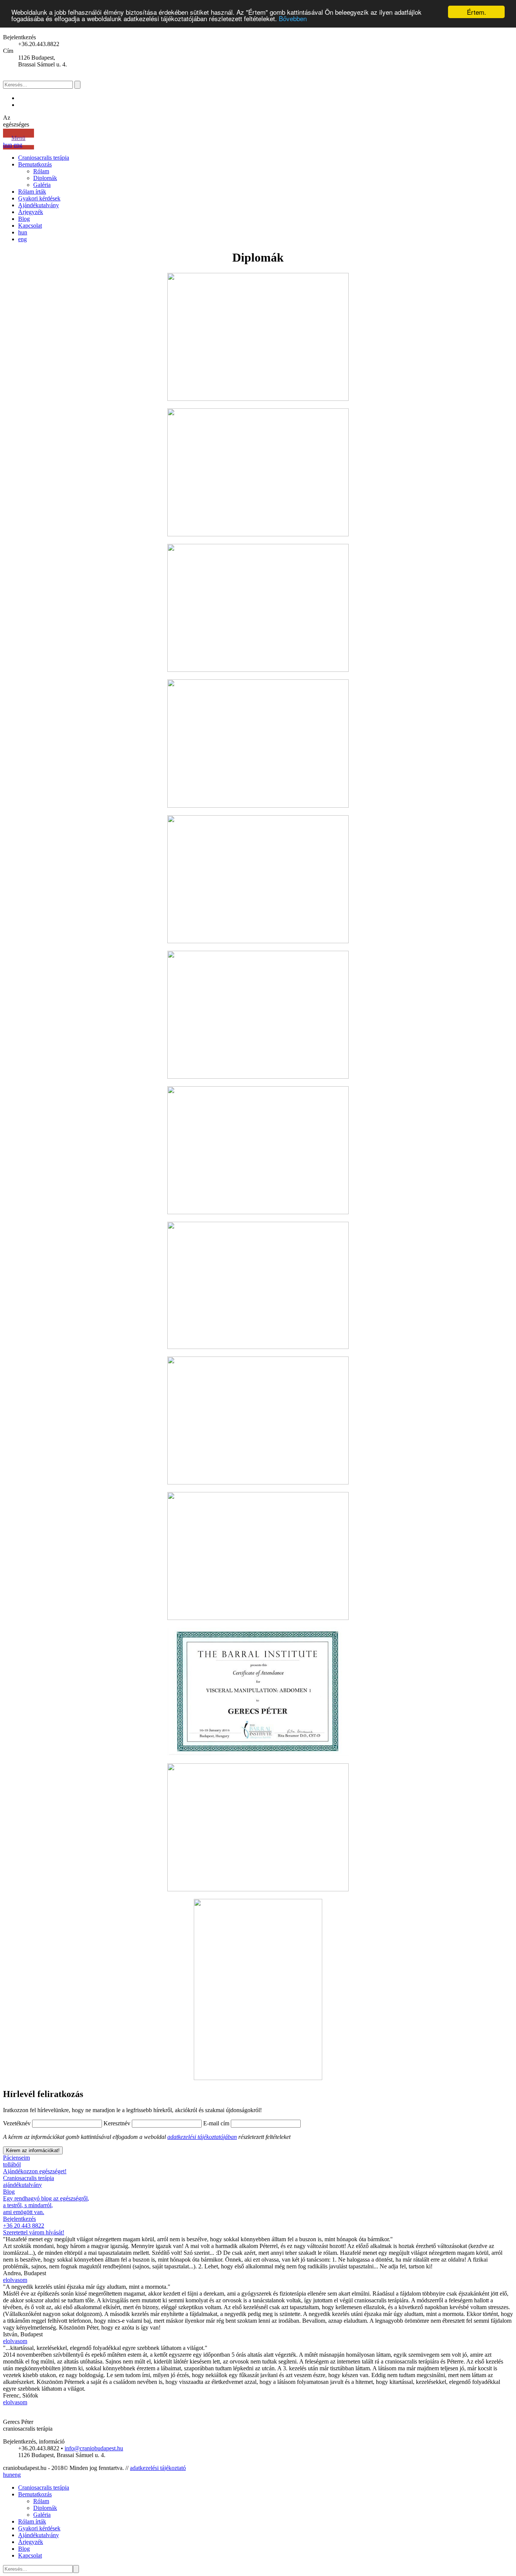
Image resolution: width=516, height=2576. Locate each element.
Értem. (477, 12)
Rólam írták (32, 192)
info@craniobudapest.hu (94, 2448)
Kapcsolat (30, 226)
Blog (24, 219)
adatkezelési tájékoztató (158, 2468)
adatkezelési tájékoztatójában (202, 2137)
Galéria (42, 185)
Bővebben (293, 19)
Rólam (41, 171)
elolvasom (15, 2280)
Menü (18, 138)
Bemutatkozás (35, 164)
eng (18, 145)
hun (8, 145)
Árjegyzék (31, 212)
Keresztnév (117, 2123)
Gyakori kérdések (39, 198)
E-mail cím (216, 2123)
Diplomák (45, 178)
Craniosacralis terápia (44, 158)
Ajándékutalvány (39, 205)
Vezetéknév (17, 2123)
